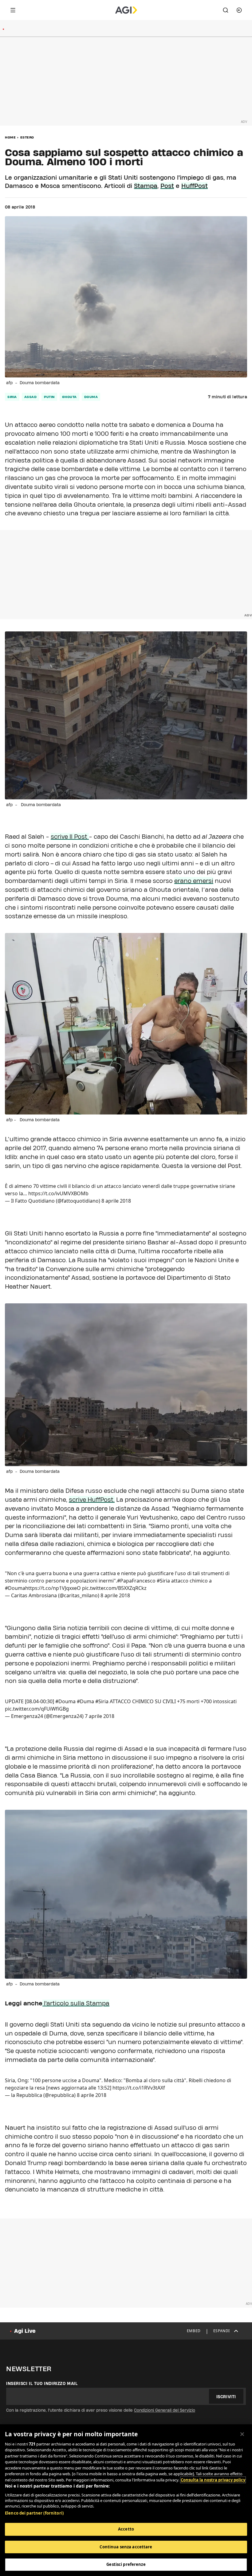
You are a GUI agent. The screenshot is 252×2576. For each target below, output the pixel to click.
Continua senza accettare (126, 2547)
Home (10, 137)
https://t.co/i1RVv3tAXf (139, 2088)
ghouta (69, 397)
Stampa (146, 186)
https (31, 1588)
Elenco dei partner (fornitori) (34, 2513)
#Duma (85, 1701)
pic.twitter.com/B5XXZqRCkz (114, 1588)
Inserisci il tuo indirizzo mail (42, 2383)
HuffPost (195, 186)
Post (167, 186)
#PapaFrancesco (136, 1581)
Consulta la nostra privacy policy (213, 2480)
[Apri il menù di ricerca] (226, 10)
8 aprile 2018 (116, 1201)
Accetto (126, 2529)
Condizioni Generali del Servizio (165, 2410)
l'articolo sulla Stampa (76, 2003)
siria (12, 397)
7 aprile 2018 (100, 1716)
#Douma (65, 1701)
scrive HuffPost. (92, 1500)
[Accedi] (239, 10)
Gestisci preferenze (126, 2564)
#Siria (163, 1581)
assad (31, 397)
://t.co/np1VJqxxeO (59, 1588)
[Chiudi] (242, 2434)
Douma (17, 1588)
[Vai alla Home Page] (126, 10)
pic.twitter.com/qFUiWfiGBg (37, 1709)
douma (91, 397)
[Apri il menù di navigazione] (13, 10)
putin (49, 397)
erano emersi (194, 881)
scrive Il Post (70, 837)
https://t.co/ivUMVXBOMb (58, 1193)
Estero (27, 137)
